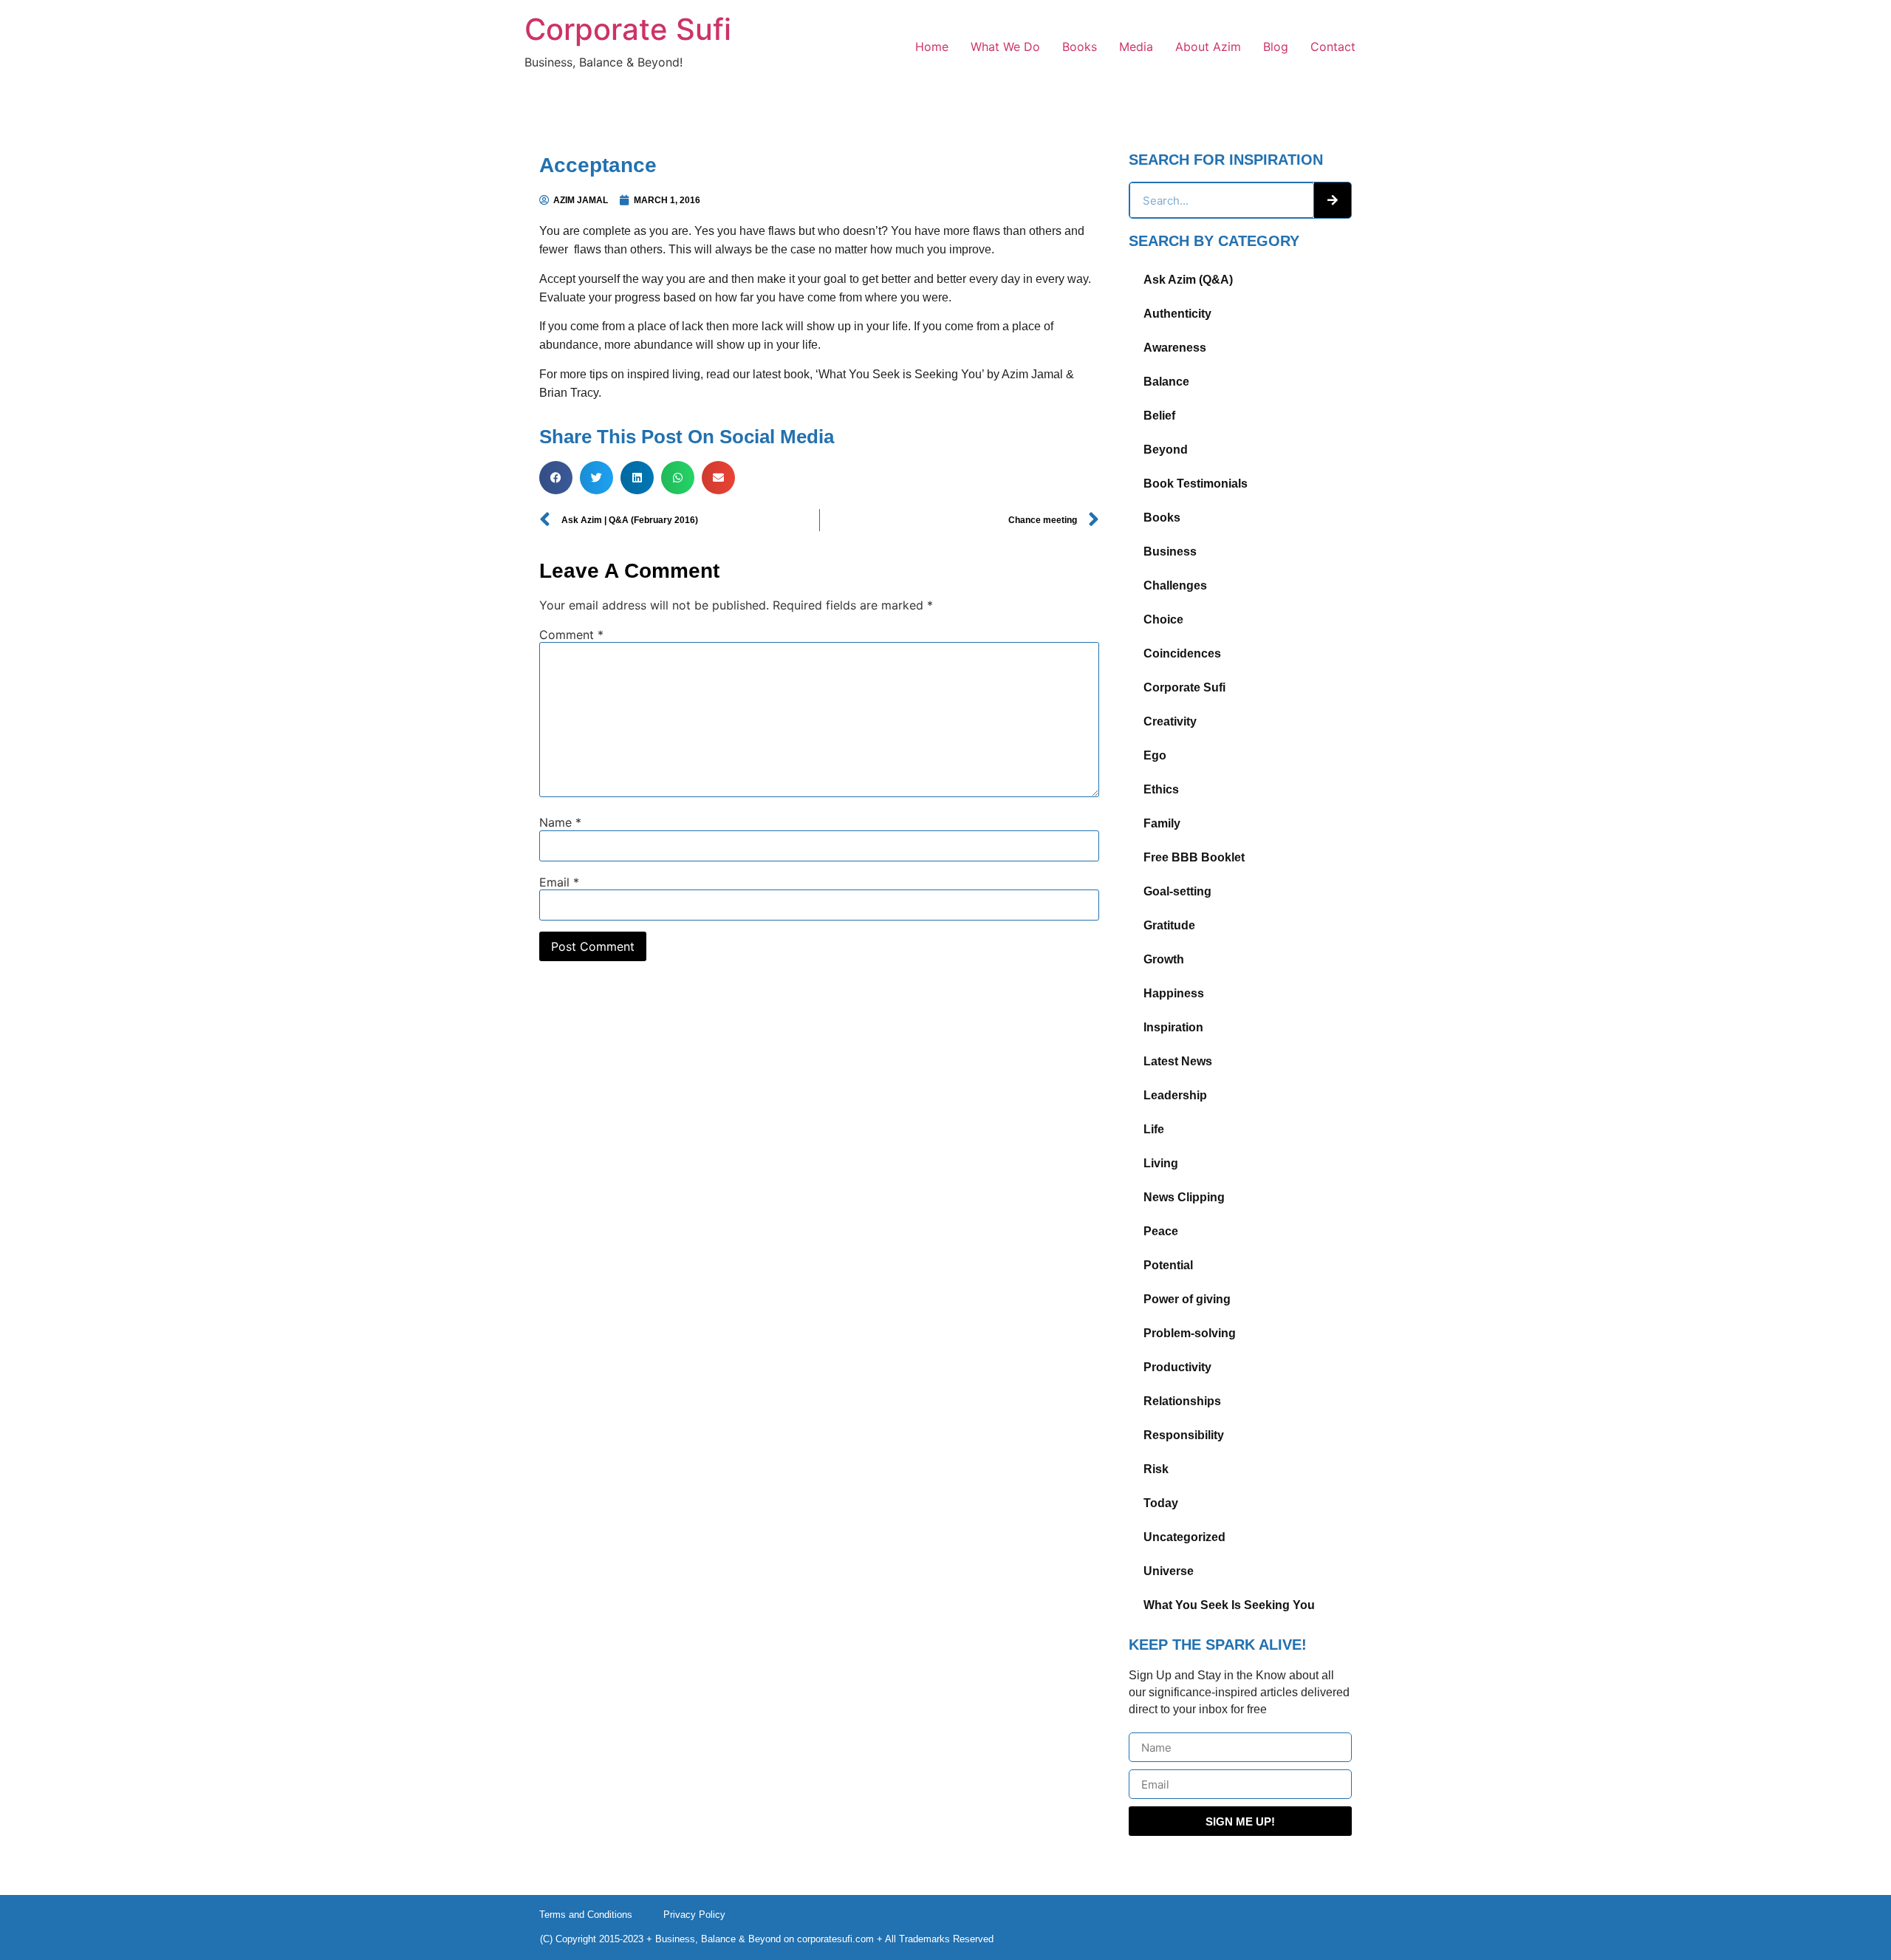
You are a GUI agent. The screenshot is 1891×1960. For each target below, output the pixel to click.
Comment (571, 635)
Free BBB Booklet (1194, 857)
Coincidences (1182, 653)
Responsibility (1184, 1435)
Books (1080, 47)
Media (1136, 47)
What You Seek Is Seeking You (1229, 1605)
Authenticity (1177, 314)
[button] (556, 478)
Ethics (1161, 789)
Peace (1161, 1231)
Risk (1156, 1469)
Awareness (1175, 348)
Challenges (1175, 585)
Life (1154, 1129)
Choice (1163, 619)
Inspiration (1173, 1027)
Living (1161, 1163)
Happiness (1174, 993)
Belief (1159, 416)
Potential (1168, 1265)
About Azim (1208, 47)
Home (932, 47)
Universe (1169, 1571)
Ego (1155, 755)
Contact (1333, 47)
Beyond (1166, 450)
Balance (1166, 382)
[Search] (1333, 200)
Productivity (1177, 1367)
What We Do (1005, 47)
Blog (1276, 47)
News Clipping (1184, 1197)
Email (559, 882)
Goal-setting (1177, 891)
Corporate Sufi (628, 29)
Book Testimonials (1196, 484)
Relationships (1182, 1401)
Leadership (1175, 1095)
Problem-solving (1190, 1333)
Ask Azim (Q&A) (1188, 280)
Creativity (1170, 721)
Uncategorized (1184, 1537)
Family (1162, 823)
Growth (1164, 959)
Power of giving (1187, 1299)
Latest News (1178, 1061)
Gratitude (1169, 925)
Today (1161, 1503)
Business (1170, 552)
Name (560, 822)
